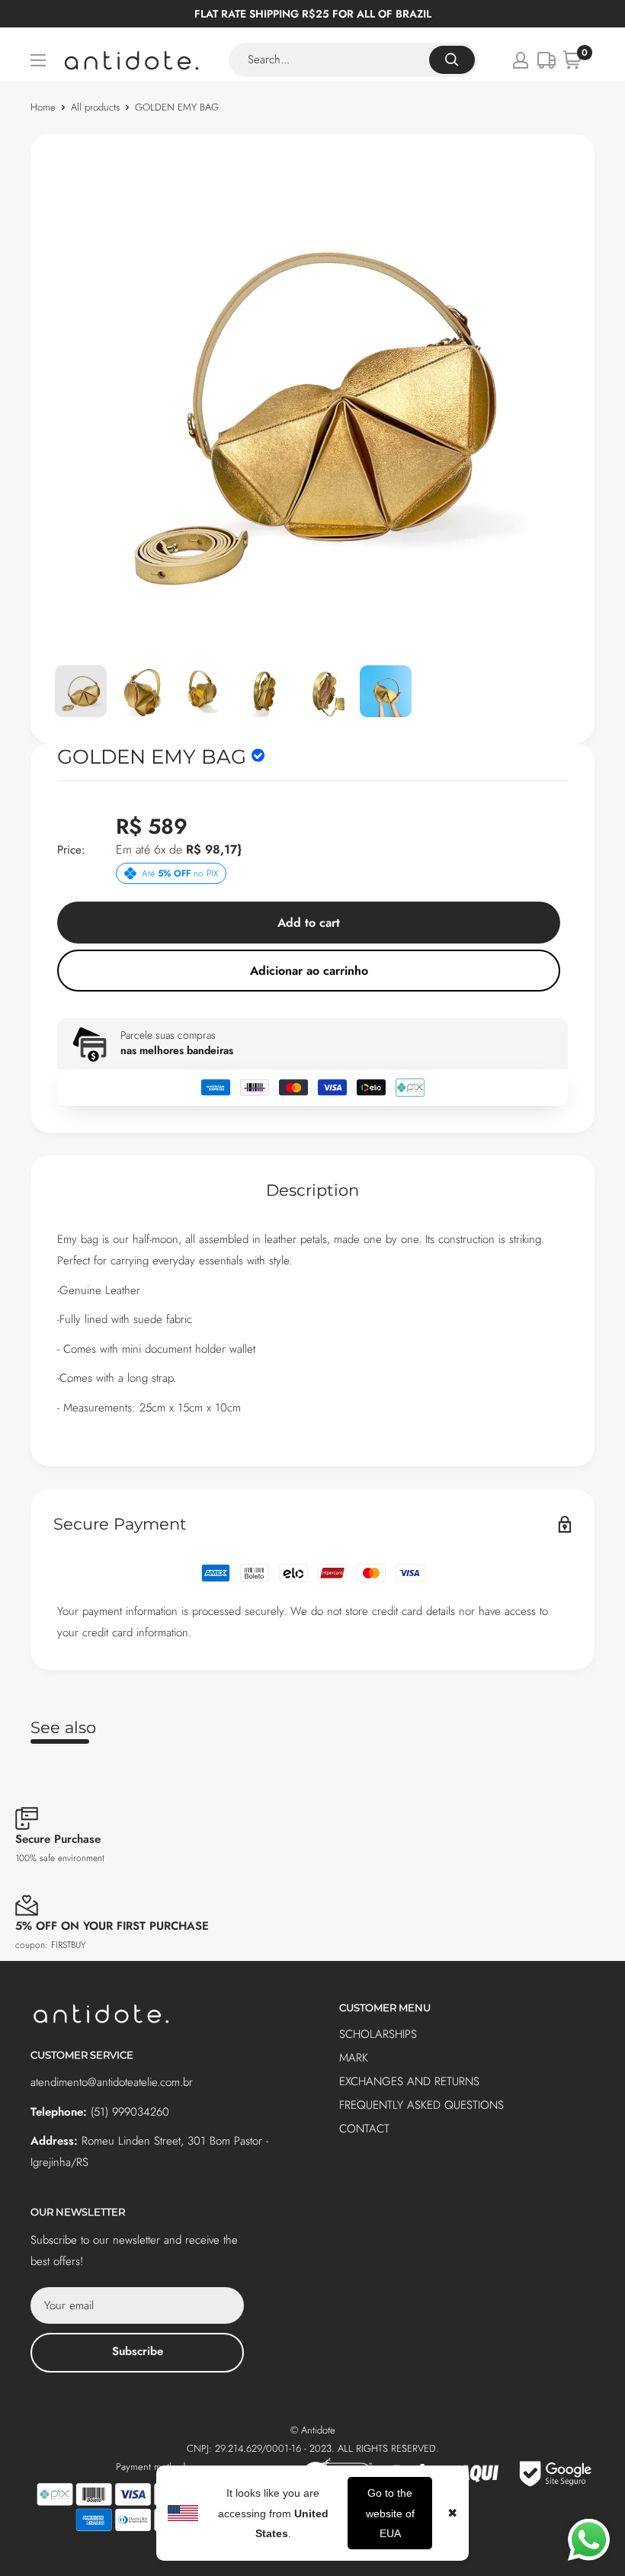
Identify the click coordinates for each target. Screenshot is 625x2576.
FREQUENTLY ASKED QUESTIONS (421, 2105)
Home (43, 107)
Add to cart (309, 923)
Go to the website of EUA (390, 2513)
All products (95, 107)
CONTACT (364, 2129)
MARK (354, 2058)
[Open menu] (38, 60)
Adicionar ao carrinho (309, 971)
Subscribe (138, 2351)
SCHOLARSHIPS (378, 2034)
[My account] (521, 60)
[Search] (452, 60)
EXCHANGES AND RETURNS (409, 2081)
